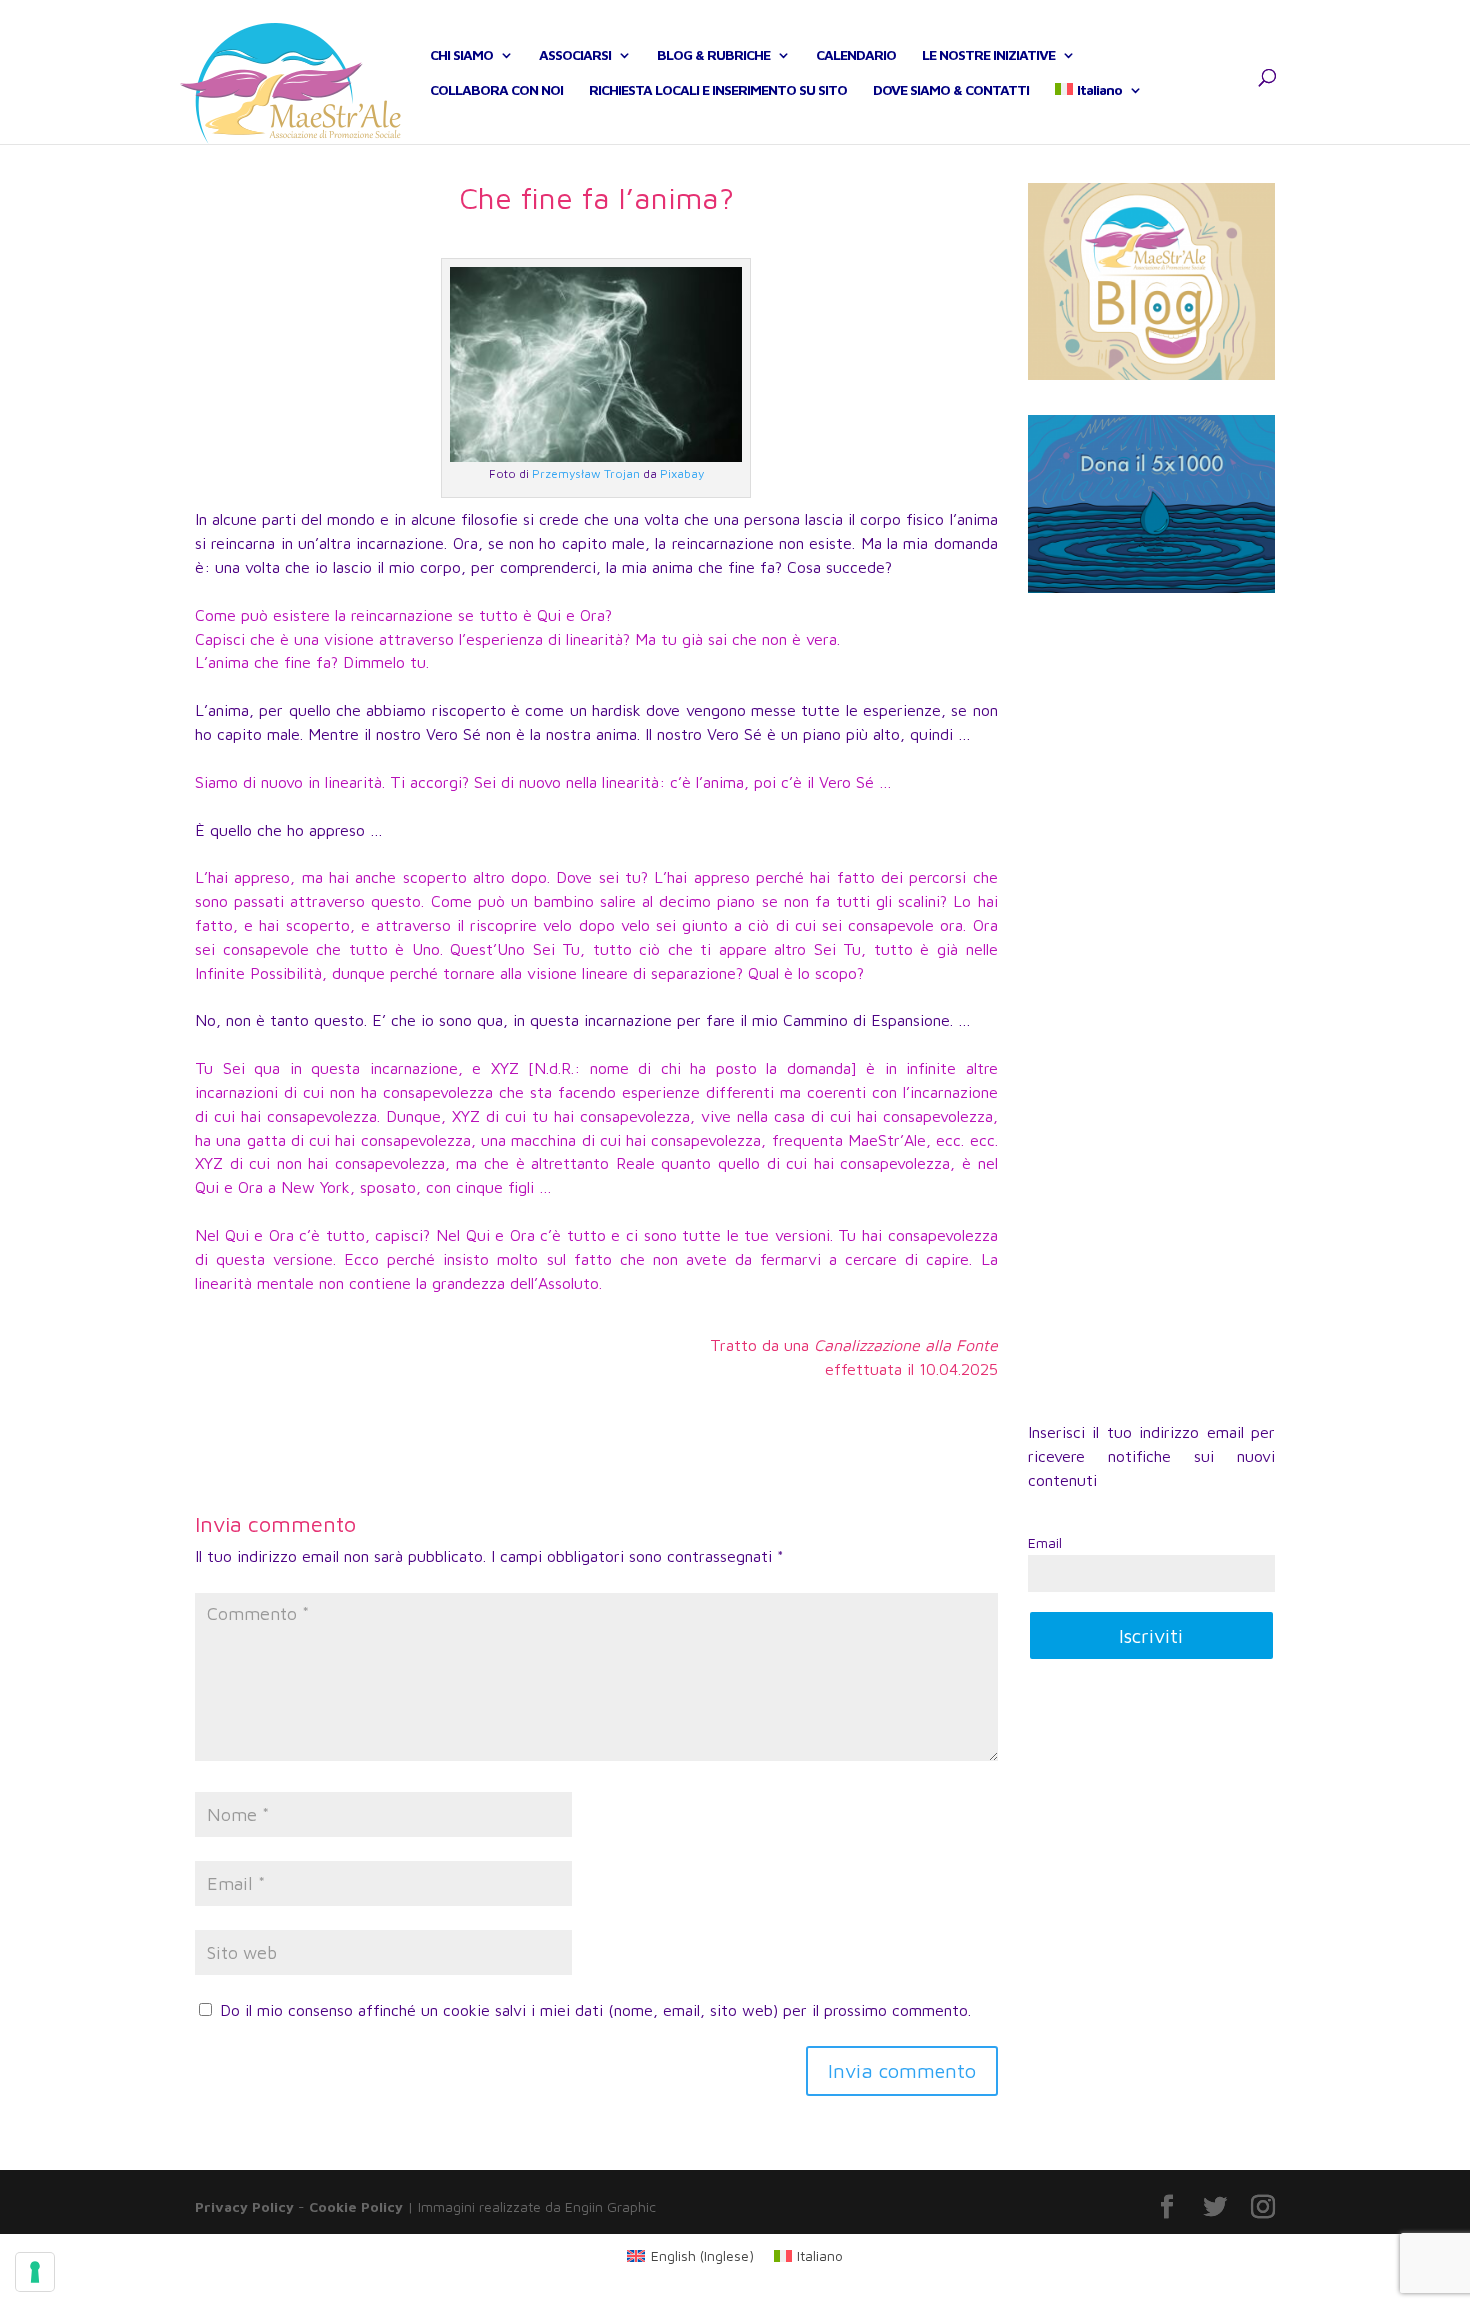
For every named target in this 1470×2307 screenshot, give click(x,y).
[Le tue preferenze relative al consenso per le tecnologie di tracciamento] (35, 2272)
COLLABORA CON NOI (496, 90)
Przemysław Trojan (586, 473)
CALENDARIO (856, 55)
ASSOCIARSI (575, 55)
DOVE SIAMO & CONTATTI (951, 90)
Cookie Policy (356, 2206)
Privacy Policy (244, 2206)
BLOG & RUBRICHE (713, 55)
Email (1045, 1542)
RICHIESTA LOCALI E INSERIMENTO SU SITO (718, 90)
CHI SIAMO (461, 55)
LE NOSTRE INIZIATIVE (988, 55)
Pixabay (682, 473)
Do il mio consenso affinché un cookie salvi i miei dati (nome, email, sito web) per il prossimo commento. (595, 2010)
